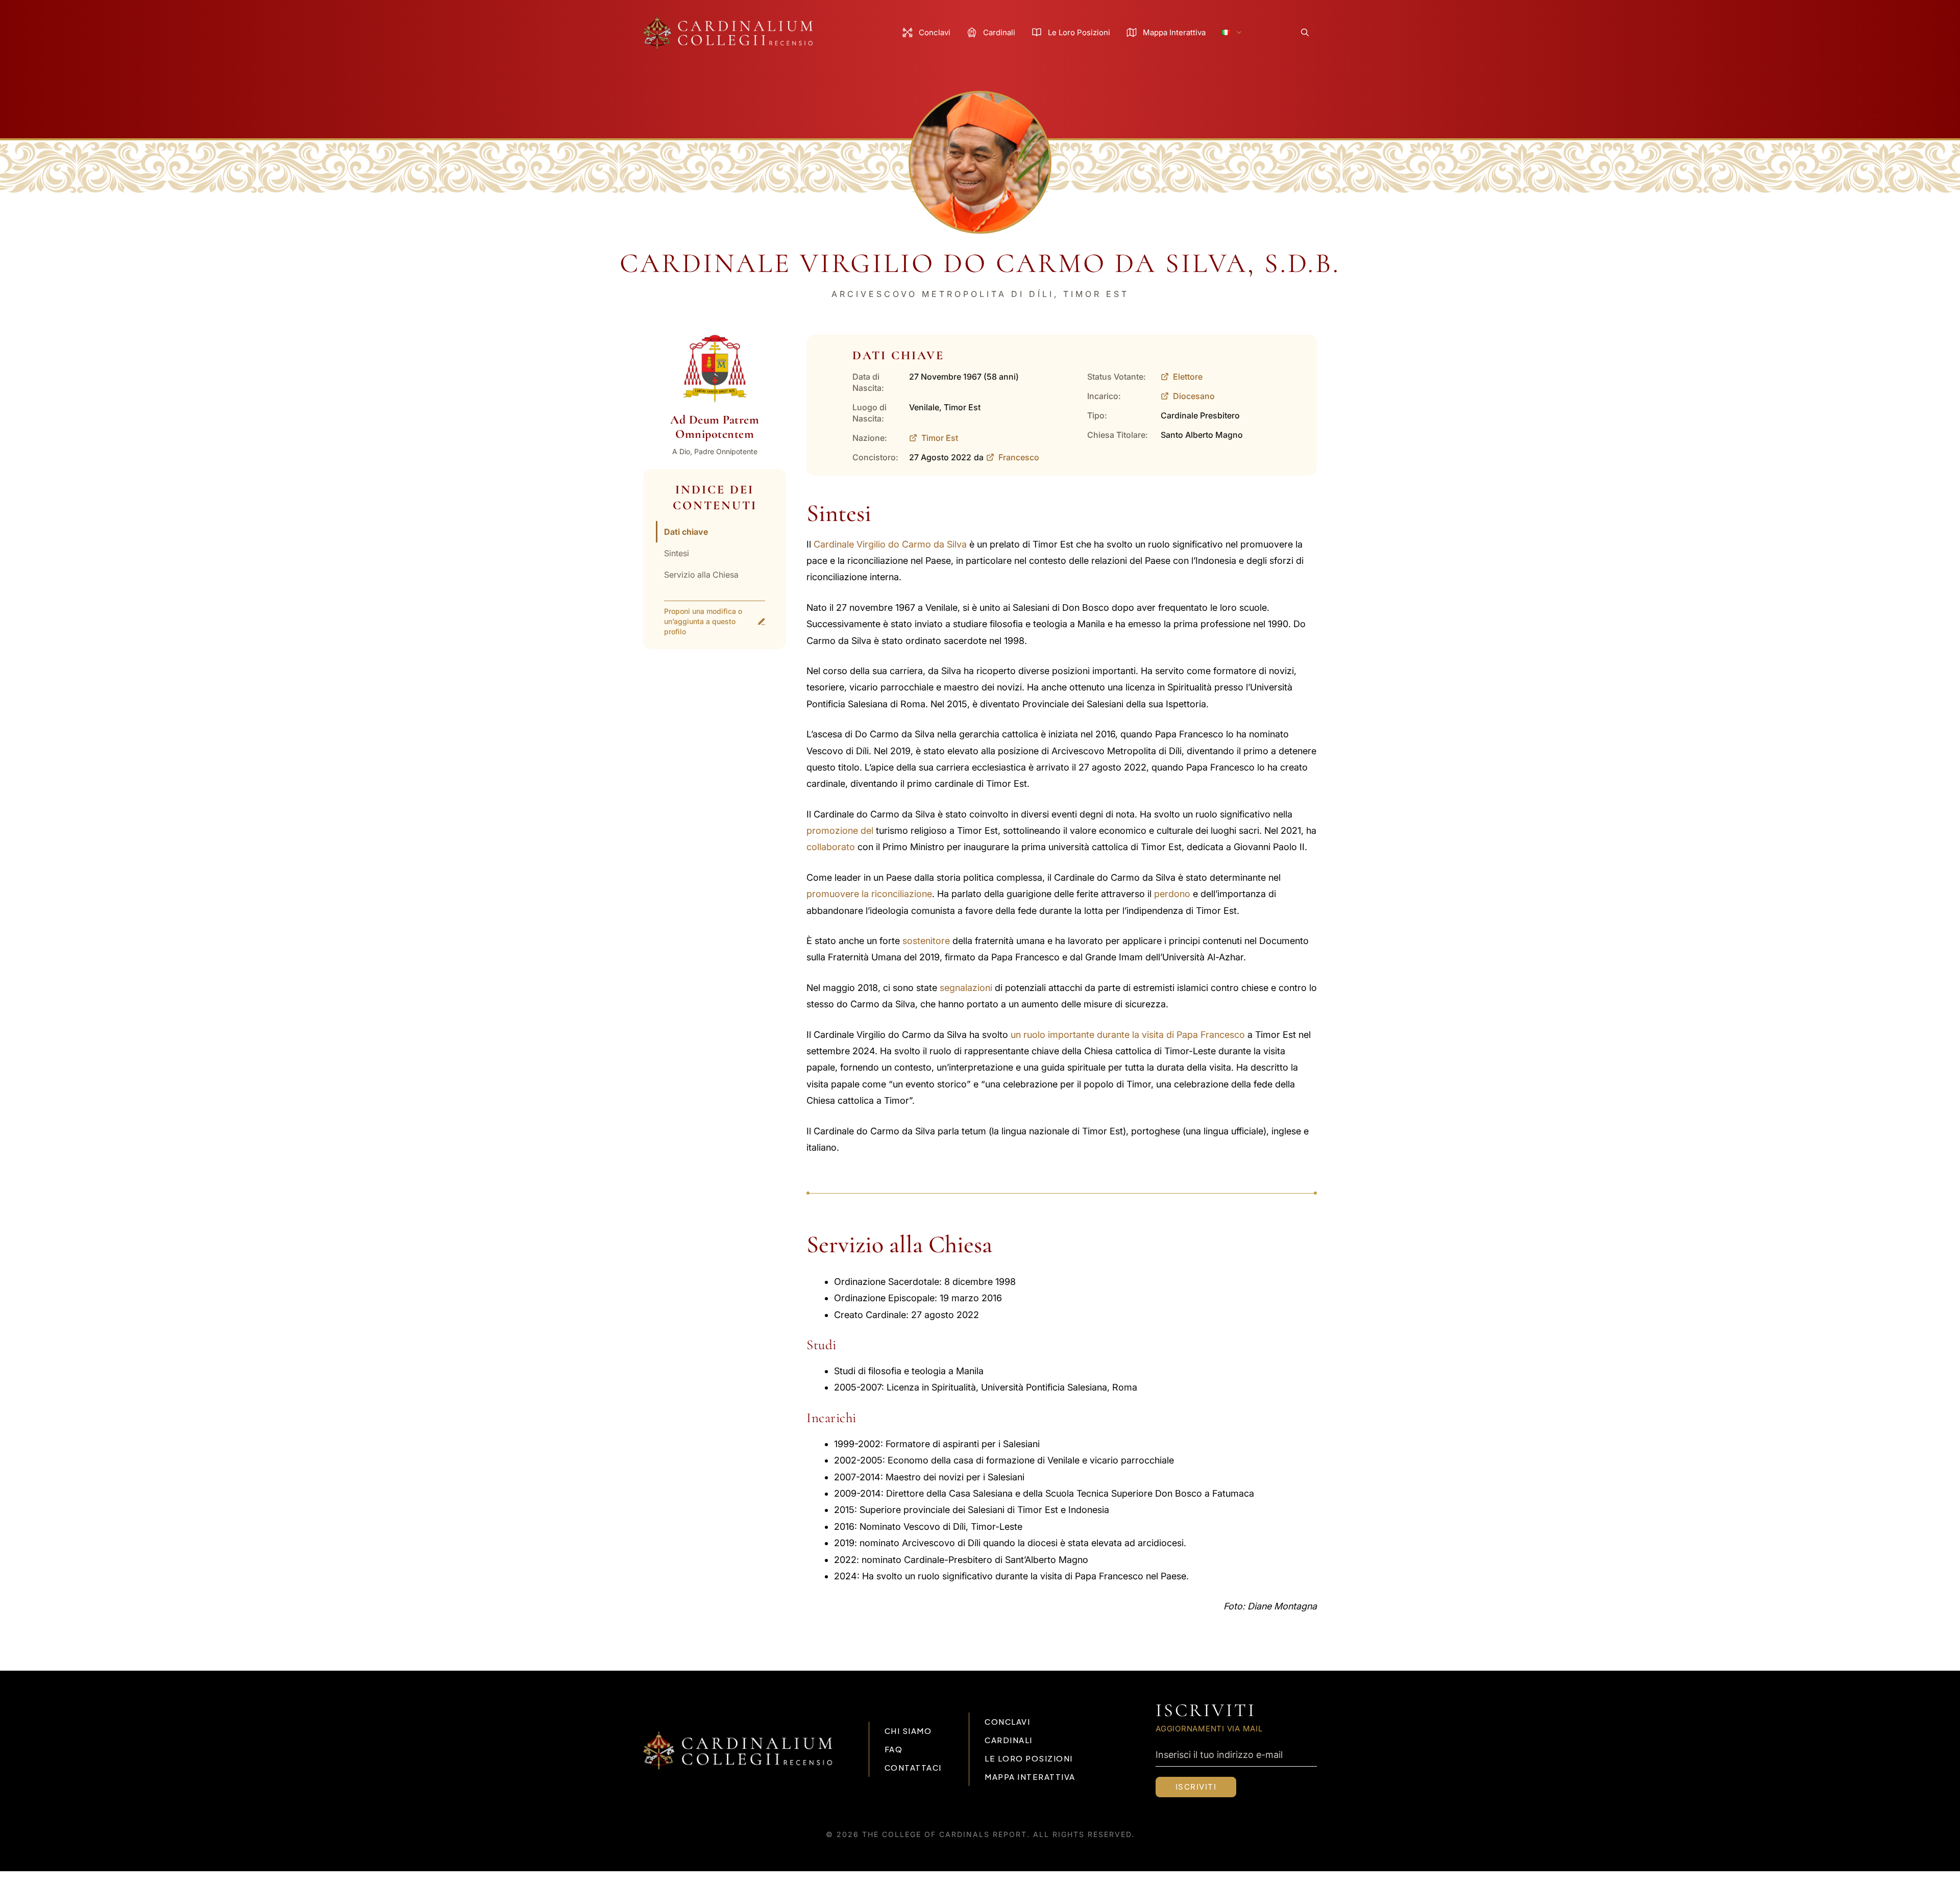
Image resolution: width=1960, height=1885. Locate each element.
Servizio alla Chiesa (701, 575)
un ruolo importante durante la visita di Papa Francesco (1128, 1035)
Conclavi (935, 32)
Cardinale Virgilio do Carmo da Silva (890, 544)
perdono (1172, 894)
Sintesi (677, 553)
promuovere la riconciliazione (869, 894)
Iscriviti (1196, 1787)
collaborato (831, 847)
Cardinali (999, 32)
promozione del (840, 830)
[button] (1305, 32)
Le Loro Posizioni (1079, 32)
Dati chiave (686, 532)
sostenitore (926, 941)
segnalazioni (966, 988)
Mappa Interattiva (1174, 32)
